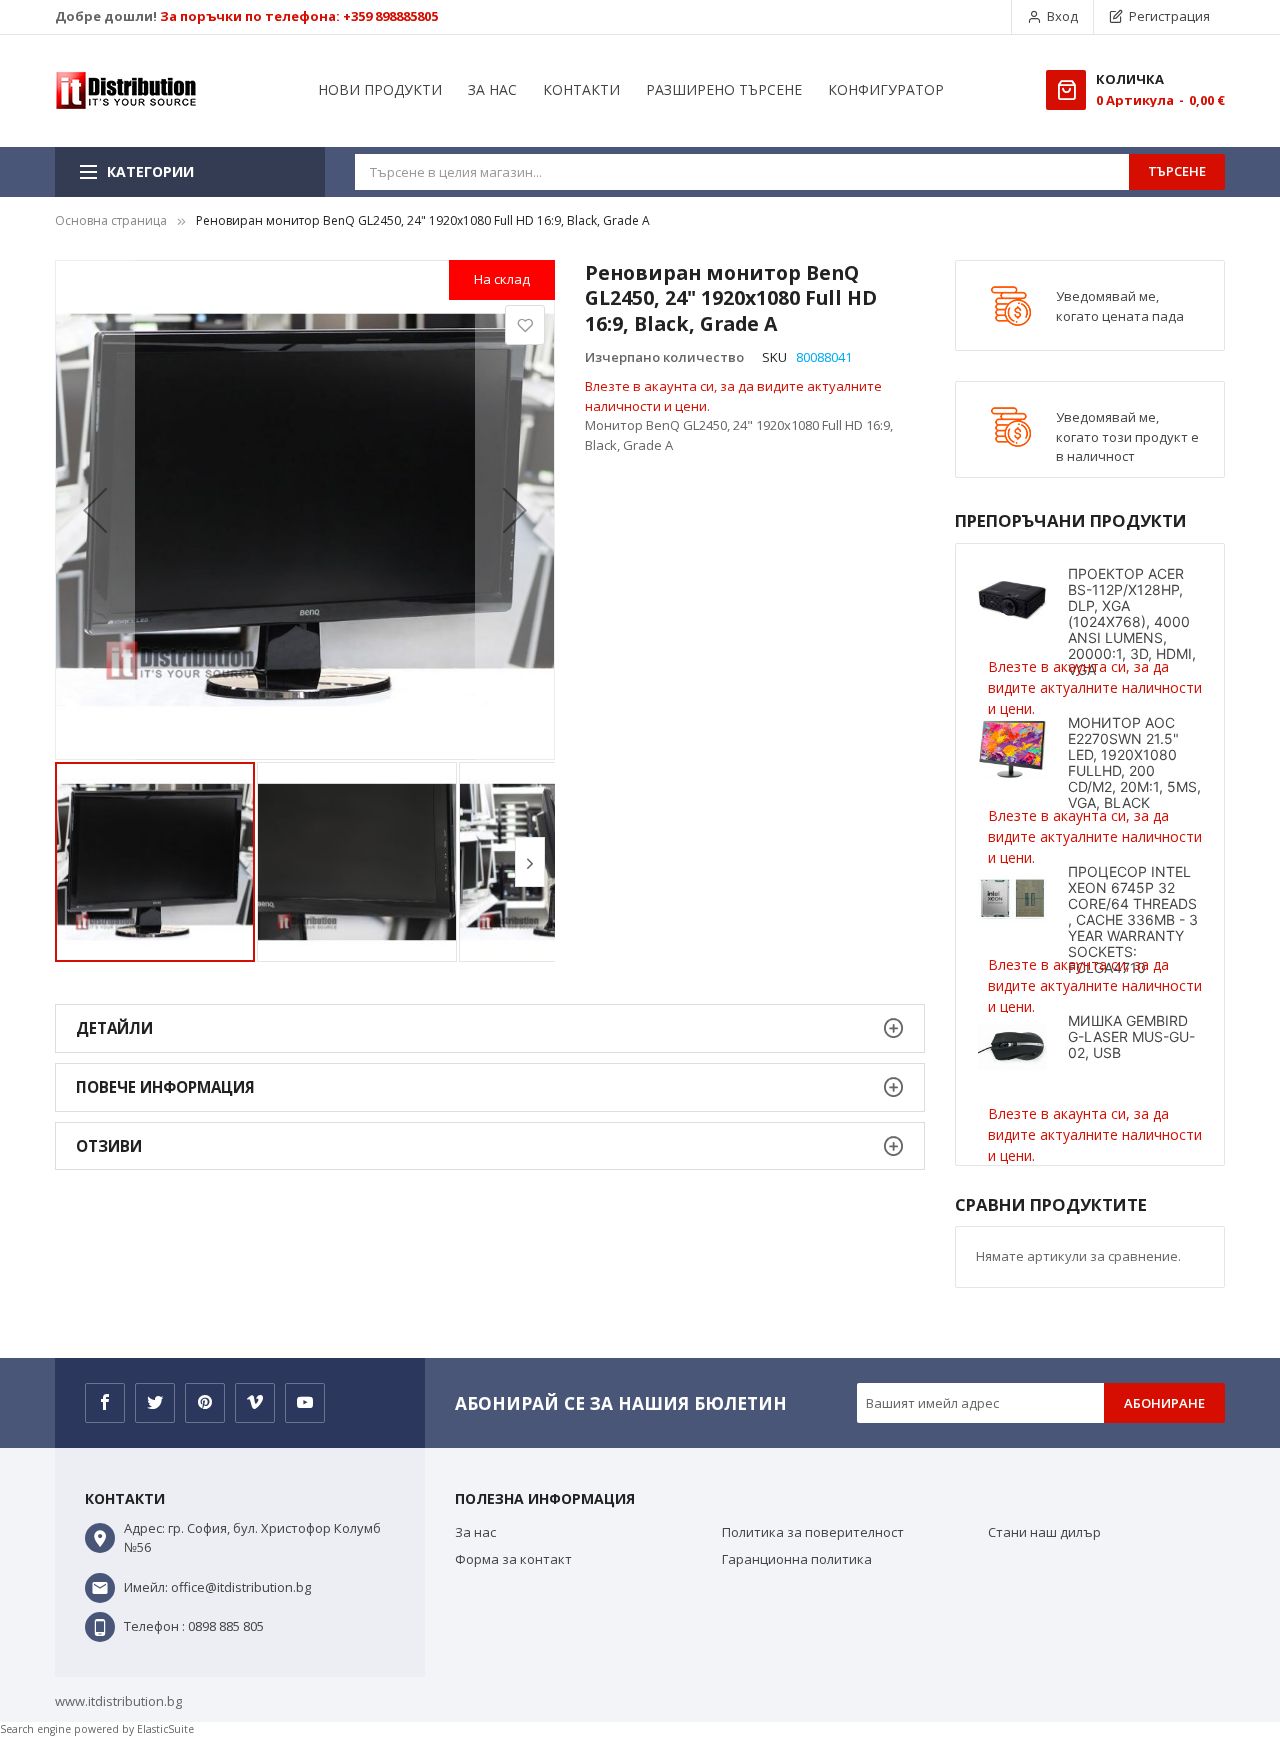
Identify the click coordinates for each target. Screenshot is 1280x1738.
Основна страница (111, 220)
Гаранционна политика (797, 1559)
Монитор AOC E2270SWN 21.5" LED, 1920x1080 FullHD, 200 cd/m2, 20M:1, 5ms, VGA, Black (1134, 762)
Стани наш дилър (1044, 1532)
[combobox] (742, 172)
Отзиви (109, 1146)
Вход (1062, 16)
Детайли (114, 1028)
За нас (475, 1532)
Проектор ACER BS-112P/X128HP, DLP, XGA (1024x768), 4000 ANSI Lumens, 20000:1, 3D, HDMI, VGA (1132, 621)
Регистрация (1169, 16)
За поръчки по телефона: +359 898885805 (299, 16)
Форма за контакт (513, 1559)
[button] (95, 510)
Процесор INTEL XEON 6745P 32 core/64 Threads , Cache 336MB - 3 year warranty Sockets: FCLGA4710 (1133, 919)
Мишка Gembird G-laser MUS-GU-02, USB (1131, 1036)
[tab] (490, 1028)
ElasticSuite (165, 1729)
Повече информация (165, 1087)
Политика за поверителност (813, 1532)
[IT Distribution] (126, 91)
